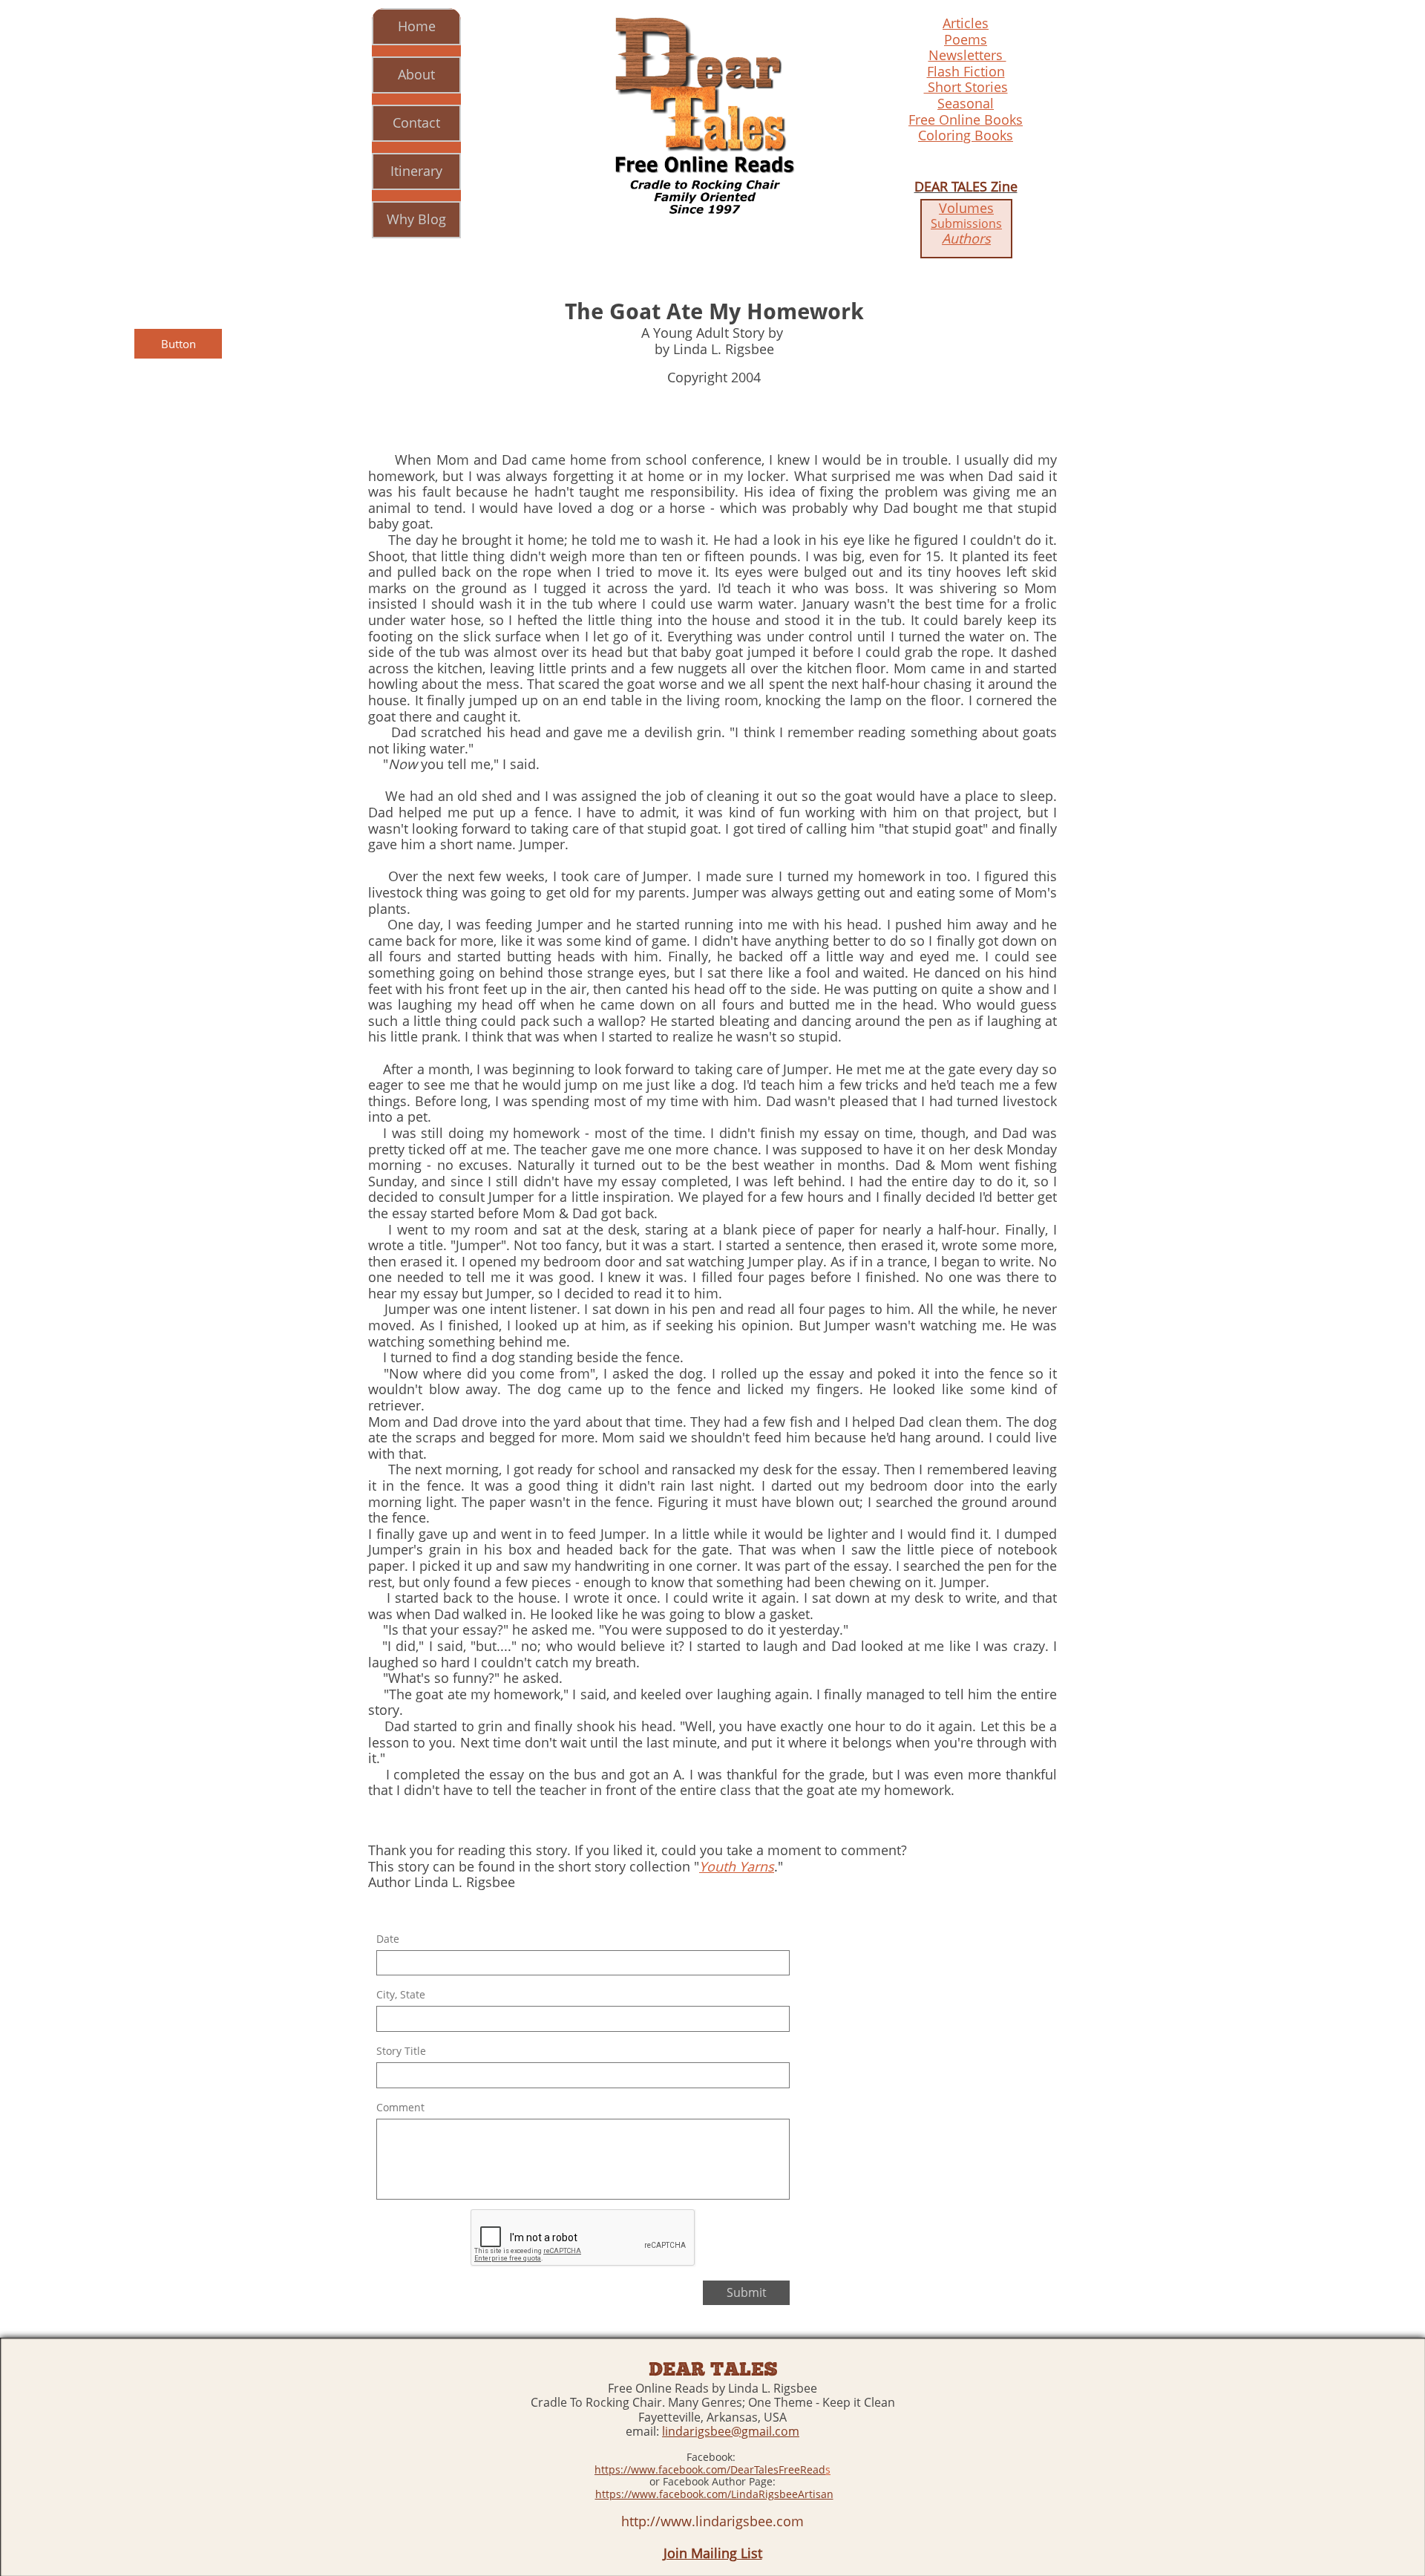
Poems (966, 39)
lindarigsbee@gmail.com (731, 2431)
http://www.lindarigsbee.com (712, 2521)
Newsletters (967, 55)
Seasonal (966, 103)
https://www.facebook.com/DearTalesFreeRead (710, 2469)
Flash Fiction (966, 71)
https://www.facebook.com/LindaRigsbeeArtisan (714, 2494)
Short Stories (966, 87)
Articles (966, 23)
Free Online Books (966, 120)
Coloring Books (966, 135)
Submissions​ (966, 223)
